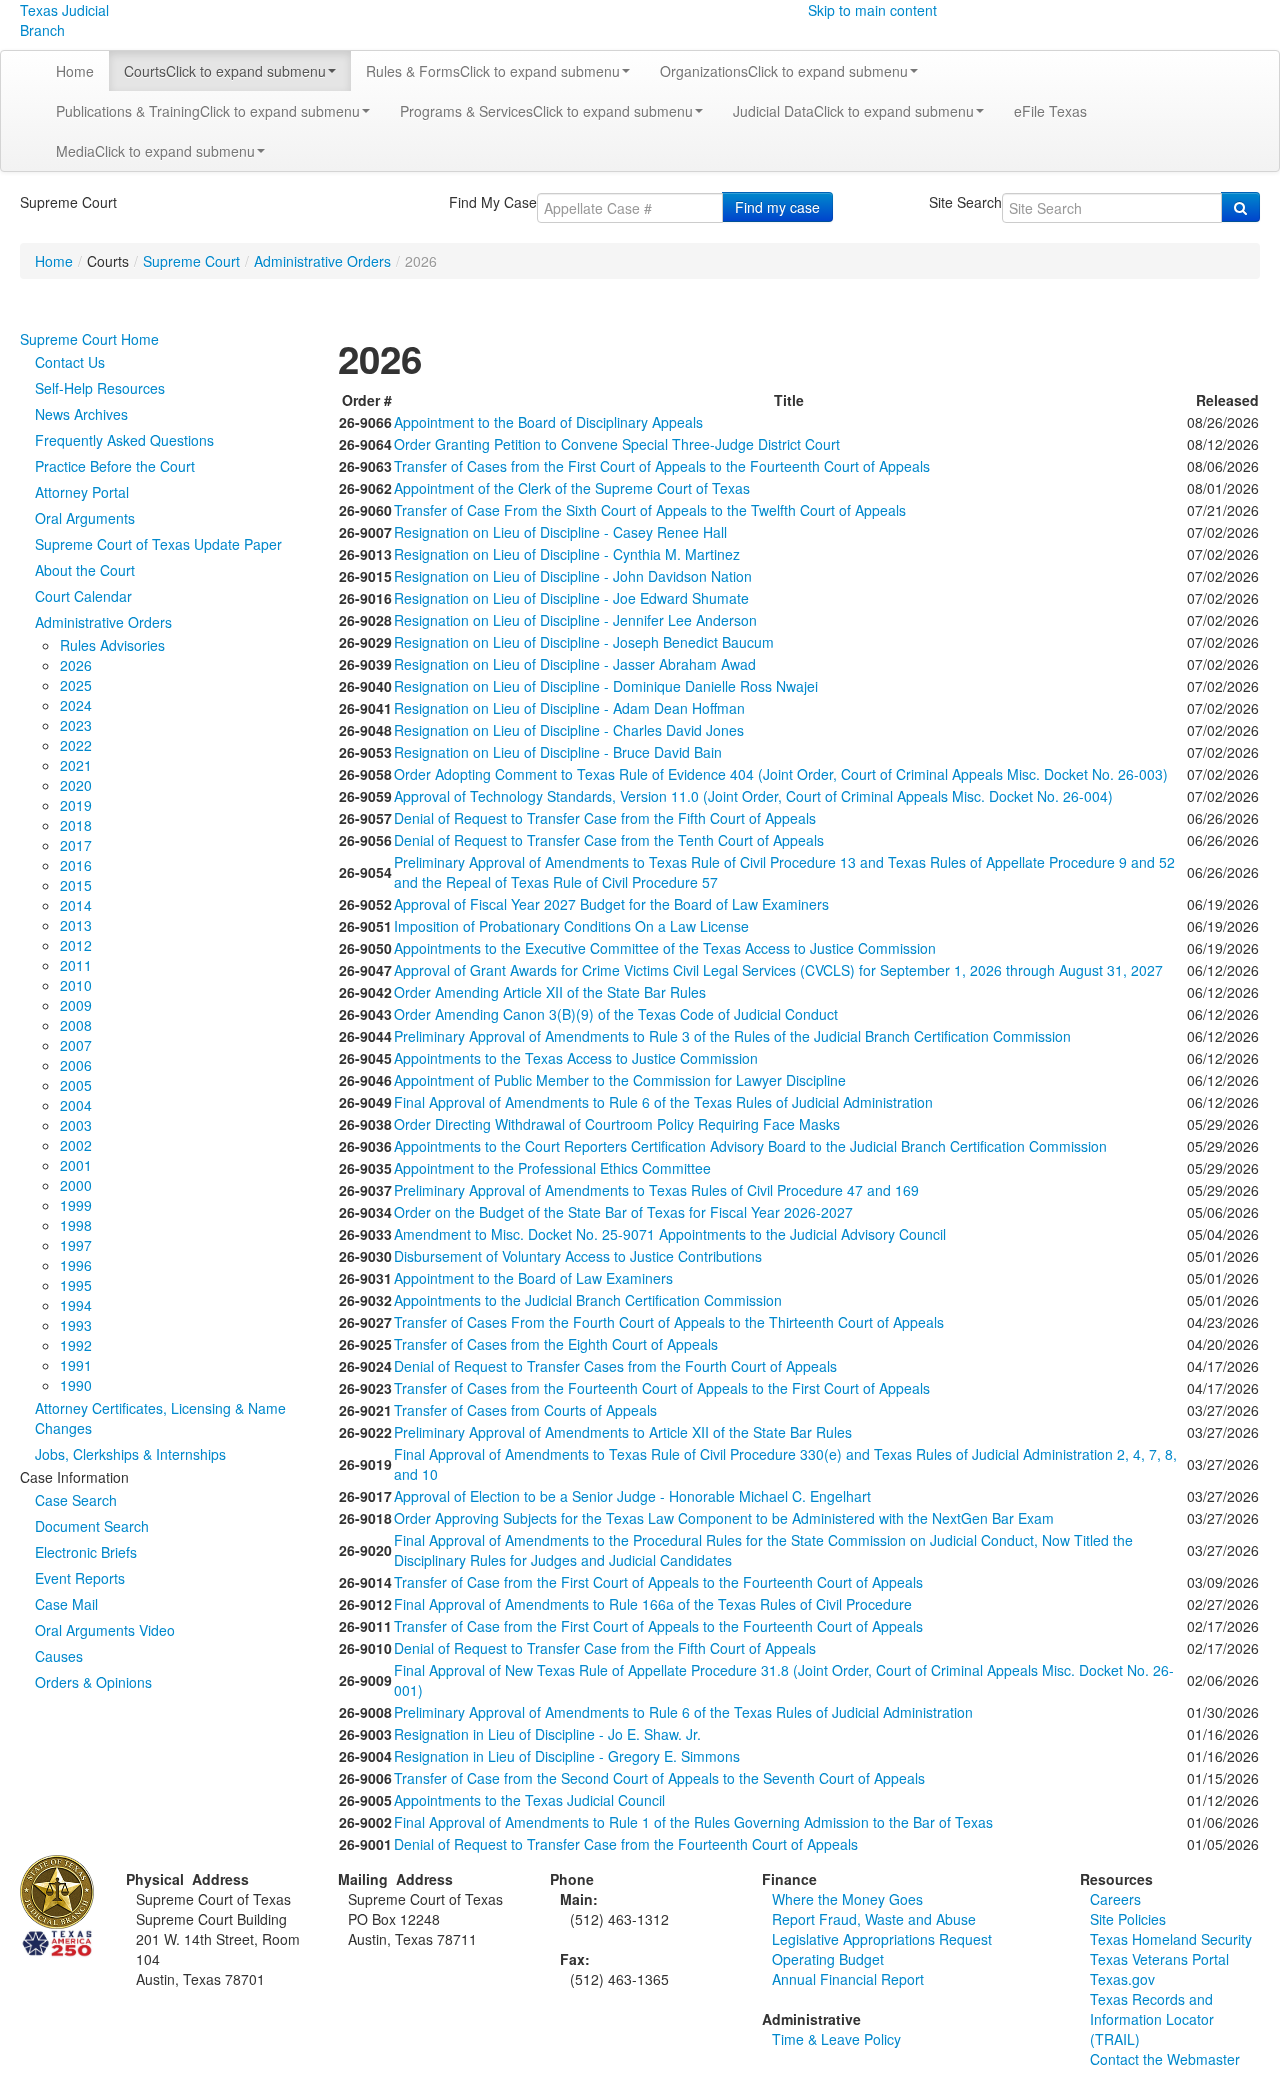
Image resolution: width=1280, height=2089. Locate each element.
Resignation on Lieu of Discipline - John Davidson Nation (573, 576)
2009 (76, 1005)
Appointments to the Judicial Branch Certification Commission (588, 1300)
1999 (76, 1205)
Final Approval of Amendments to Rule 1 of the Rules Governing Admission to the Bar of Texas (693, 1822)
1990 (76, 1385)
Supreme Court (191, 261)
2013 (76, 925)
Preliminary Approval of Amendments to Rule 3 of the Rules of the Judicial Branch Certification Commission (732, 1036)
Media (155, 151)
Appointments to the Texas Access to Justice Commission (576, 1058)
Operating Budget (828, 1959)
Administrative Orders (322, 261)
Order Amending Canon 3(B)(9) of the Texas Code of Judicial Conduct (616, 1014)
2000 (76, 1185)
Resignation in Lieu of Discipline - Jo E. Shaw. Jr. (547, 1734)
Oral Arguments (85, 518)
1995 (76, 1285)
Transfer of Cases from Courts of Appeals (525, 1410)
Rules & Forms (493, 71)
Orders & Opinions (93, 1682)
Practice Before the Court (115, 466)
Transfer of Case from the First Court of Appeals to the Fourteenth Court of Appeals (658, 1582)
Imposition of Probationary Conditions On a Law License (571, 926)
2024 (76, 705)
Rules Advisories (112, 645)
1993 (76, 1325)
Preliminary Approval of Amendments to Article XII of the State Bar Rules (623, 1432)
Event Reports (80, 1578)
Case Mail (66, 1604)
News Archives (81, 414)
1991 (76, 1365)
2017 (76, 845)
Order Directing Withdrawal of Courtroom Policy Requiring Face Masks (617, 1124)
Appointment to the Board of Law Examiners (533, 1278)
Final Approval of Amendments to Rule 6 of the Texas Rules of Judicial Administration (663, 1102)
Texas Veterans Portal (1159, 1959)
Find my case (777, 207)
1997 (76, 1245)
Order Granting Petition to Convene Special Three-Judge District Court (617, 444)
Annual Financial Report (848, 1979)
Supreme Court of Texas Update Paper (158, 544)
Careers (1115, 1899)
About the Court (85, 570)
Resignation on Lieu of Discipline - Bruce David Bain (558, 752)
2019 (76, 805)
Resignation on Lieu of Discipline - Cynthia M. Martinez (567, 554)
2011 (76, 965)
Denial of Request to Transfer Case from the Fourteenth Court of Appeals (626, 1844)
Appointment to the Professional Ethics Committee (552, 1168)
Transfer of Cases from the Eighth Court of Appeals (556, 1344)
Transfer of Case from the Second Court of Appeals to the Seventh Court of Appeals (659, 1778)
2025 (76, 685)
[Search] (1240, 207)
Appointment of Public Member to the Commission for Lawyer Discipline (620, 1080)
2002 (76, 1145)
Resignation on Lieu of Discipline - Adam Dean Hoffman (569, 708)
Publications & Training (208, 111)
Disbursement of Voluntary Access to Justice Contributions (578, 1256)
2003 (76, 1125)
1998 (76, 1225)
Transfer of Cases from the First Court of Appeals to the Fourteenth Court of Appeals (662, 466)
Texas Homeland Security (1171, 1939)
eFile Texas (1050, 111)
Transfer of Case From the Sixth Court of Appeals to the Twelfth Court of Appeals (650, 510)
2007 (76, 1045)
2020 (76, 785)
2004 (76, 1105)
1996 (76, 1265)
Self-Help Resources (100, 388)
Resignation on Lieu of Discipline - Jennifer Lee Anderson (575, 620)
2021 (76, 765)
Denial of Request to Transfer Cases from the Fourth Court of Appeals (615, 1366)
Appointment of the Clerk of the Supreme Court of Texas (572, 488)
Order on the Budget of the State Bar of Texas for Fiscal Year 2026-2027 (623, 1212)
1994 (76, 1305)
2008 (76, 1025)
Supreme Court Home (89, 339)
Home (75, 71)
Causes (59, 1656)
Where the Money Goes (847, 1899)
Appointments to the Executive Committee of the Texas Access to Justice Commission (665, 948)
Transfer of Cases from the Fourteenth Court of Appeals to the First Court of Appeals (662, 1388)
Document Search (92, 1526)
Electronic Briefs (86, 1552)
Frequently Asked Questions (124, 440)
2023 (76, 725)
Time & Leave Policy (836, 2039)
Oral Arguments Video (105, 1630)
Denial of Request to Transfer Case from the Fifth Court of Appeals (605, 818)
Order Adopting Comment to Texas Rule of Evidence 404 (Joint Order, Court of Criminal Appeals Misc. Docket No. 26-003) (781, 774)
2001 (76, 1165)
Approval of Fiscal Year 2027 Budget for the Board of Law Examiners (611, 904)
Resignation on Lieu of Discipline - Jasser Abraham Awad (575, 664)
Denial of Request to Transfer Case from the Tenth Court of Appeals (609, 840)
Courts (225, 71)
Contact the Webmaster (1165, 2059)
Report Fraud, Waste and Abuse (874, 1919)
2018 (76, 825)
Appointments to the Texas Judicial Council (529, 1800)
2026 (76, 665)
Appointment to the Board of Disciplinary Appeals (548, 422)
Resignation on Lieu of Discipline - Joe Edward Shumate (571, 598)
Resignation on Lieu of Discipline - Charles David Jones (569, 730)
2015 (76, 885)
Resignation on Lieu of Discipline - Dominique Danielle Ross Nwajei (606, 686)
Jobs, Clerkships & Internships (130, 1454)
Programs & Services (546, 111)
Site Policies (1128, 1919)
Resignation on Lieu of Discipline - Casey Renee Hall (560, 532)
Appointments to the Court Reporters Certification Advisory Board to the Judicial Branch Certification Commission (750, 1146)
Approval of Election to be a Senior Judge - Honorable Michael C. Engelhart (632, 1496)
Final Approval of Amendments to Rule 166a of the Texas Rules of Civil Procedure (653, 1604)
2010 (76, 985)
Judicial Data (853, 111)
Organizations (784, 71)
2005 (76, 1085)
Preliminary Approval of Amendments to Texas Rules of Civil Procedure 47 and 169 (656, 1190)
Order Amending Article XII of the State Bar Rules (550, 992)
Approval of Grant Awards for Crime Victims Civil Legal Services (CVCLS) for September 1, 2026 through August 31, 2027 (778, 970)
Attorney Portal (82, 492)
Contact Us (70, 362)
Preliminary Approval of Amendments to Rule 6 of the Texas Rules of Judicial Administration (683, 1712)
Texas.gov (1122, 1979)
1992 (76, 1345)
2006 (76, 1065)
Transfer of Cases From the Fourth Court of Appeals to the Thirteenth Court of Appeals (669, 1322)
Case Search (76, 1500)
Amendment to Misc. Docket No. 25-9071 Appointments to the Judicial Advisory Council (670, 1234)
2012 (76, 945)
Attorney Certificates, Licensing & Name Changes (160, 1418)
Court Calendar (83, 596)
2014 (76, 905)
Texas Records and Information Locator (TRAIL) (1152, 2019)
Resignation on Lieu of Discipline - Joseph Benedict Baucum (584, 642)
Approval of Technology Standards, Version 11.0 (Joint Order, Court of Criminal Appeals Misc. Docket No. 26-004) (753, 796)
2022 (76, 745)
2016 (76, 865)
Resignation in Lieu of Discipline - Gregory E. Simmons (567, 1756)
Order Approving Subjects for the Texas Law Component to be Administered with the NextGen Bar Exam (724, 1518)
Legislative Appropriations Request (882, 1939)
